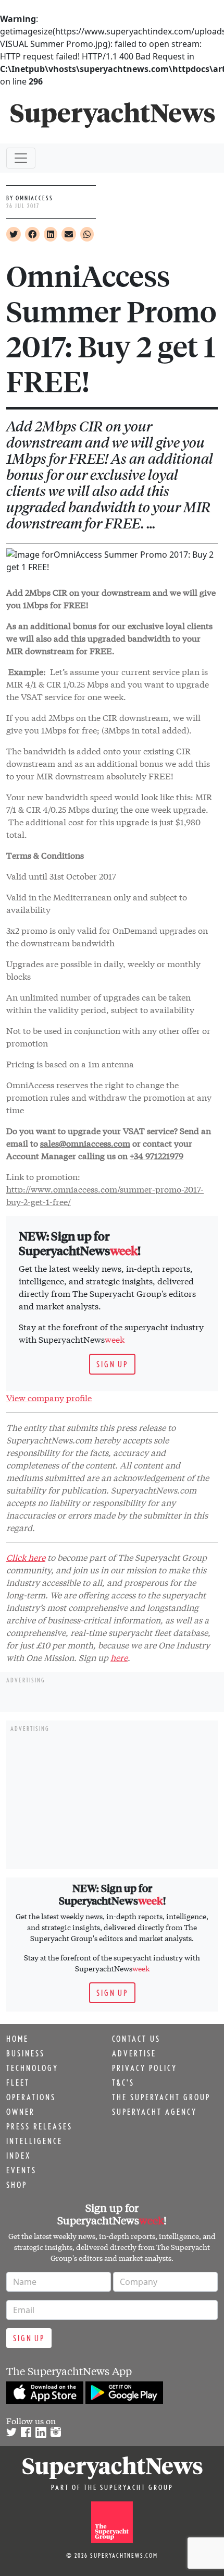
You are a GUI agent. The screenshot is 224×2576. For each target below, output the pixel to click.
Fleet (18, 2083)
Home (17, 2039)
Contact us (136, 2039)
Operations (31, 2097)
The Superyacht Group (161, 2097)
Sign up (112, 1364)
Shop (17, 2185)
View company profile (49, 1397)
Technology (32, 2068)
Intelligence (34, 2141)
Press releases (39, 2126)
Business (26, 2053)
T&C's (123, 2083)
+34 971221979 (157, 1155)
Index (18, 2156)
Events (21, 2170)
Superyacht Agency (154, 2112)
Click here (26, 1557)
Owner (21, 2112)
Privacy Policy (145, 2068)
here (119, 1657)
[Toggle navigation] (21, 158)
